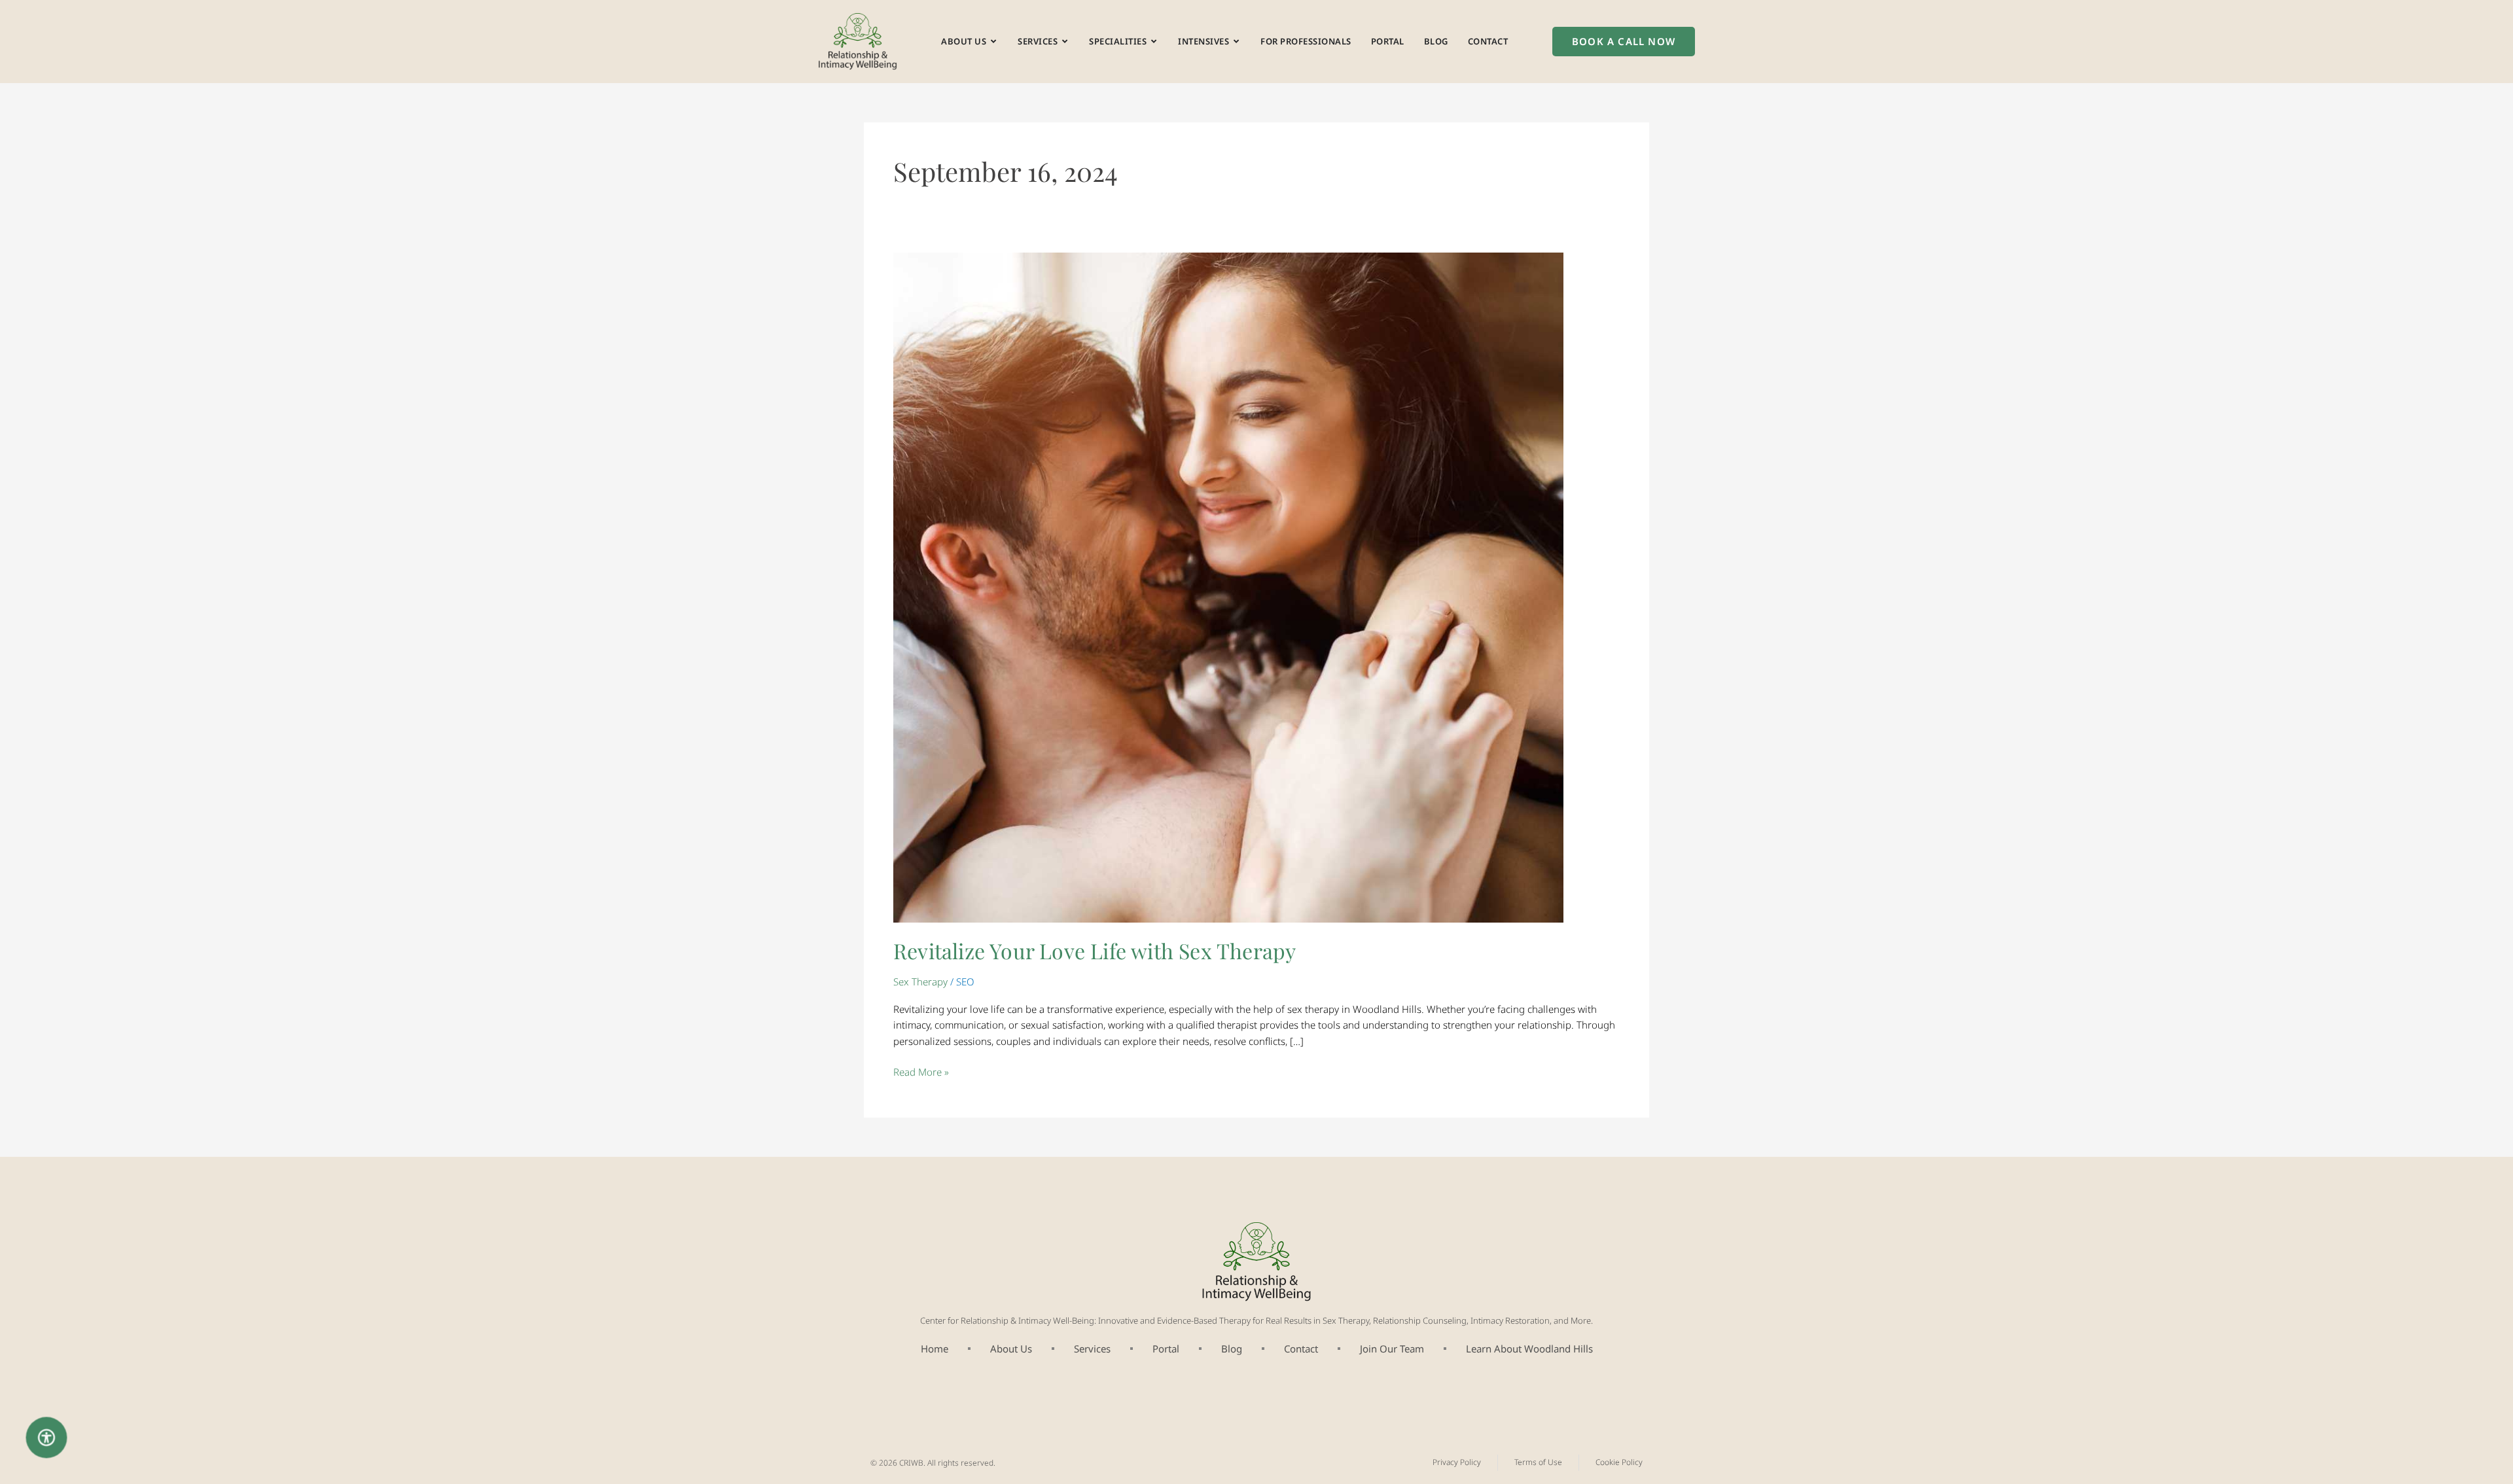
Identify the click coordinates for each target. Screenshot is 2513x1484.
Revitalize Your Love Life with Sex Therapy (1097, 950)
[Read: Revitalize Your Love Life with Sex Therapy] (1228, 586)
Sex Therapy (920, 981)
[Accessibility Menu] (47, 1438)
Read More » (921, 1071)
